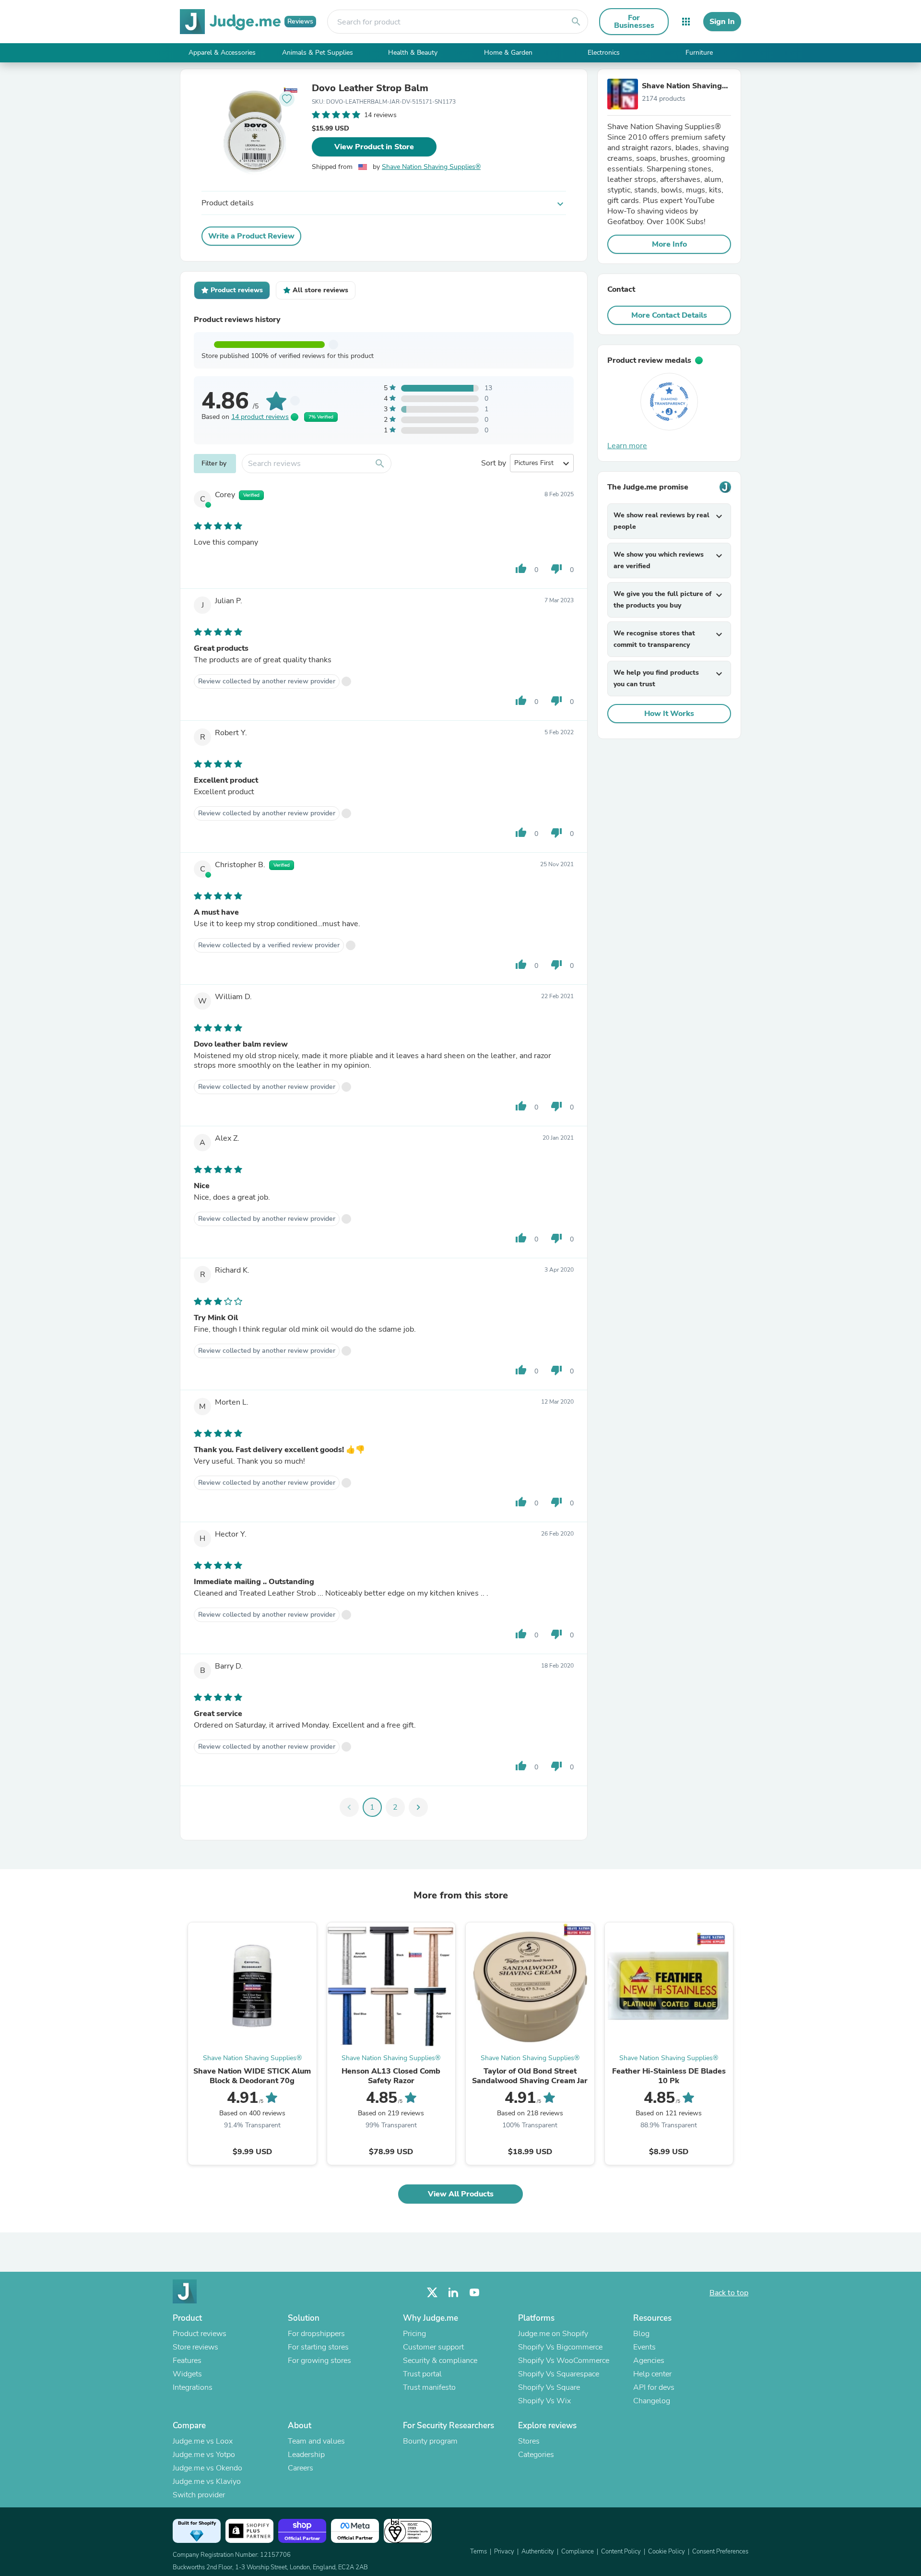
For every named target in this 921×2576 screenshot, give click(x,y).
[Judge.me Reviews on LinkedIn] (453, 2293)
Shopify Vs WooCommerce (564, 2361)
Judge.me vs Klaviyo (207, 2481)
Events (644, 2347)
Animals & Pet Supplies (318, 53)
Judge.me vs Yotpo (204, 2455)
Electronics (604, 53)
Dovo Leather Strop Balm (370, 88)
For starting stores (318, 2347)
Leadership (306, 2455)
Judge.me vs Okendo (207, 2468)
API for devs (654, 2387)
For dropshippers (316, 2334)
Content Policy (621, 2552)
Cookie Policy (667, 2552)
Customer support (433, 2347)
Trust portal (422, 2374)
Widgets (187, 2374)
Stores (529, 2441)
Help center (652, 2374)
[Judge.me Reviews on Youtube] (474, 2293)
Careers (301, 2468)
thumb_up (521, 569)
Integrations (193, 2387)
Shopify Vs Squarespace (559, 2374)
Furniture (699, 53)
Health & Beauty (413, 53)
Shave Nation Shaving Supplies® (431, 167)
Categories (536, 2455)
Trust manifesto (429, 2387)
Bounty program (430, 2441)
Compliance (578, 2552)
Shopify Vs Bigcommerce (560, 2347)
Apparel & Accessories (222, 53)
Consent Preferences (720, 2552)
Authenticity (538, 2552)
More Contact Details (669, 315)
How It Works (669, 714)
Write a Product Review (251, 236)
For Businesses (634, 22)
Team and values (316, 2441)
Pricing (414, 2334)
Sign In (722, 22)
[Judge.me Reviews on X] (432, 2293)
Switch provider (199, 2495)
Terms (478, 2552)
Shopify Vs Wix (544, 2401)
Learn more (627, 446)
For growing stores (319, 2361)
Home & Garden (508, 53)
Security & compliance (440, 2361)
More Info (669, 244)
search (576, 22)
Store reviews (195, 2347)
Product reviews (200, 2334)
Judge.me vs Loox (203, 2441)
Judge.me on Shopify (553, 2334)
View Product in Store (374, 147)
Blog (641, 2334)
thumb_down (556, 569)
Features (187, 2361)
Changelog (652, 2401)
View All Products (461, 2194)
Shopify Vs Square (549, 2387)
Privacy (504, 2552)
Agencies (649, 2361)
